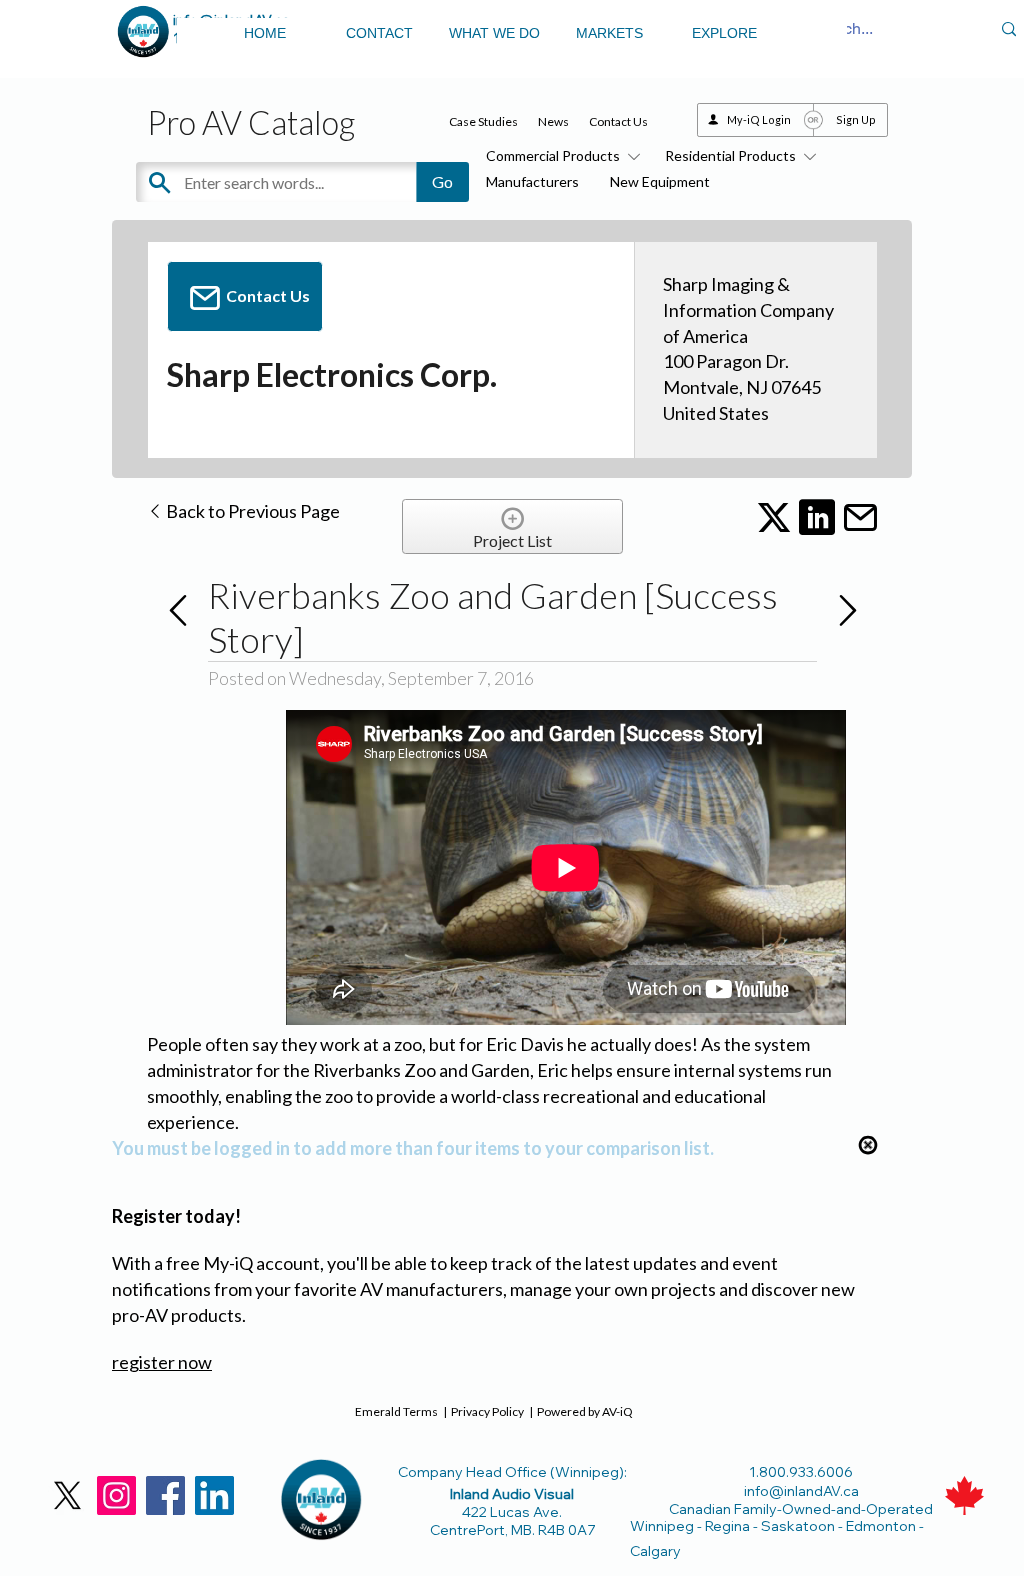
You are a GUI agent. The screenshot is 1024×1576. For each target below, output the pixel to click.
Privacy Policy (487, 1411)
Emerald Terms (396, 1411)
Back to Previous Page (251, 511)
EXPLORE (724, 33)
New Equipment (660, 181)
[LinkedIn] (214, 1495)
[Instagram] (116, 1495)
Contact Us (618, 121)
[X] (67, 1495)
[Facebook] (165, 1495)
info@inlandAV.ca (801, 1491)
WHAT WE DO (494, 33)
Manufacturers (532, 181)
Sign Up (856, 119)
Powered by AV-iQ (585, 1411)
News (553, 121)
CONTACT (379, 33)
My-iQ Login (759, 119)
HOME (265, 33)
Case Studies (483, 121)
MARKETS (609, 33)
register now (162, 1362)
